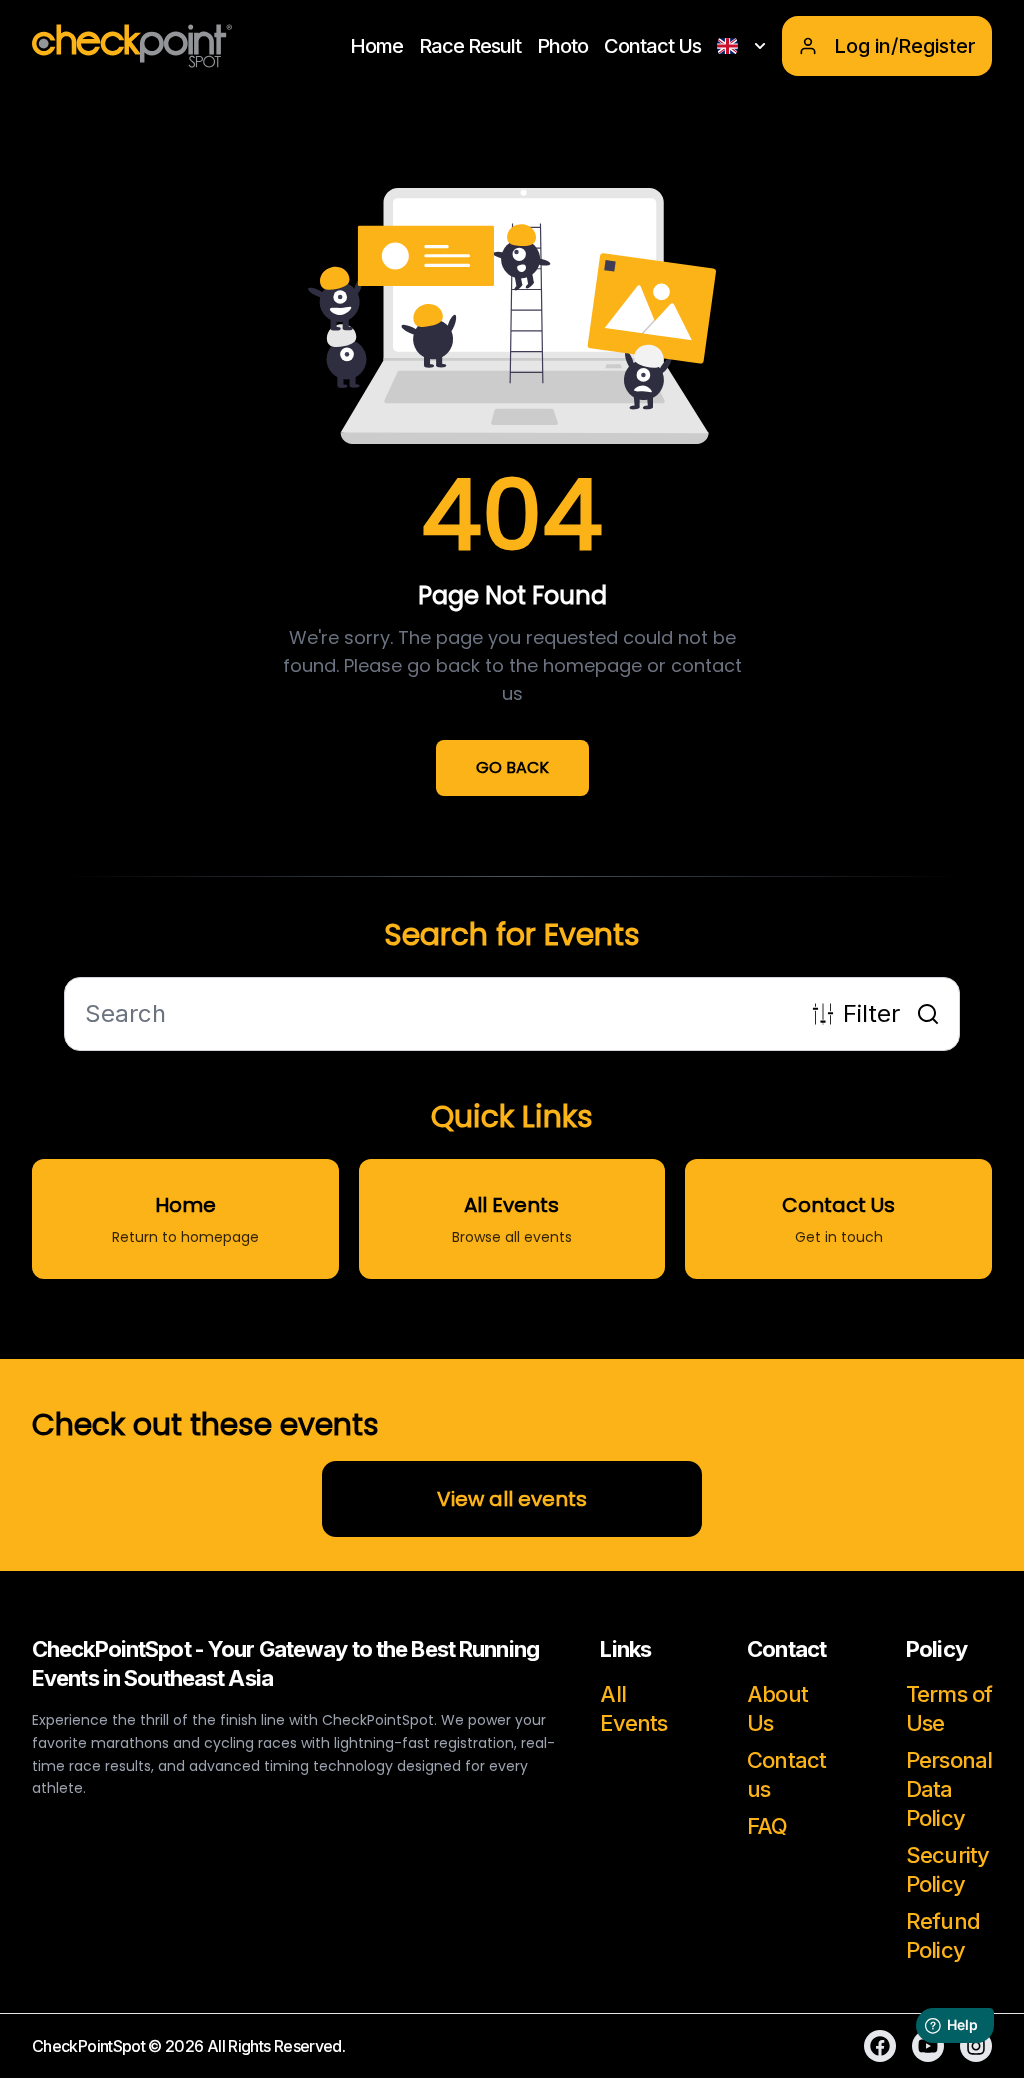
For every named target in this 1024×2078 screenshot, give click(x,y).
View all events (512, 1499)
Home (376, 46)
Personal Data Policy (949, 1789)
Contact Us (652, 46)
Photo (562, 46)
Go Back (512, 767)
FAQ (767, 1826)
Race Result (470, 46)
